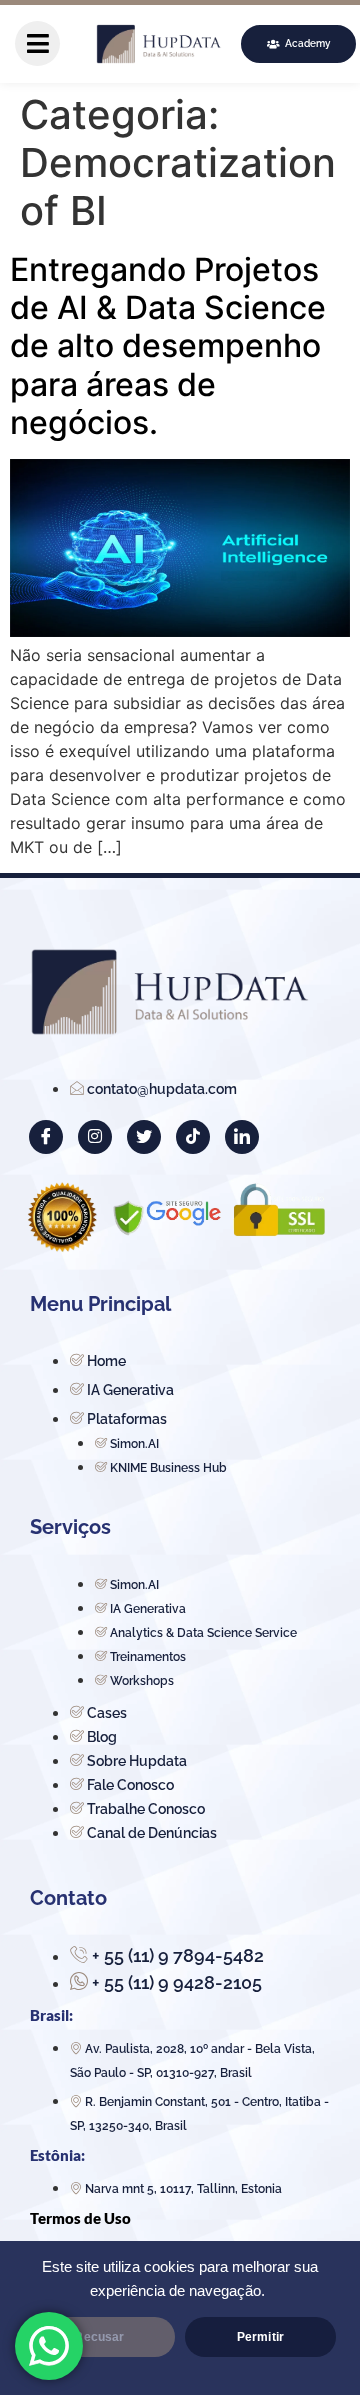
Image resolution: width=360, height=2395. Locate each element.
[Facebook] (46, 1137)
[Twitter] (144, 1137)
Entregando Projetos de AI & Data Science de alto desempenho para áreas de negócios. (168, 346)
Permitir (260, 2337)
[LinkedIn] (242, 1137)
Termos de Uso (80, 2218)
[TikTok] (193, 1137)
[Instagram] (95, 1137)
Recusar (99, 2337)
